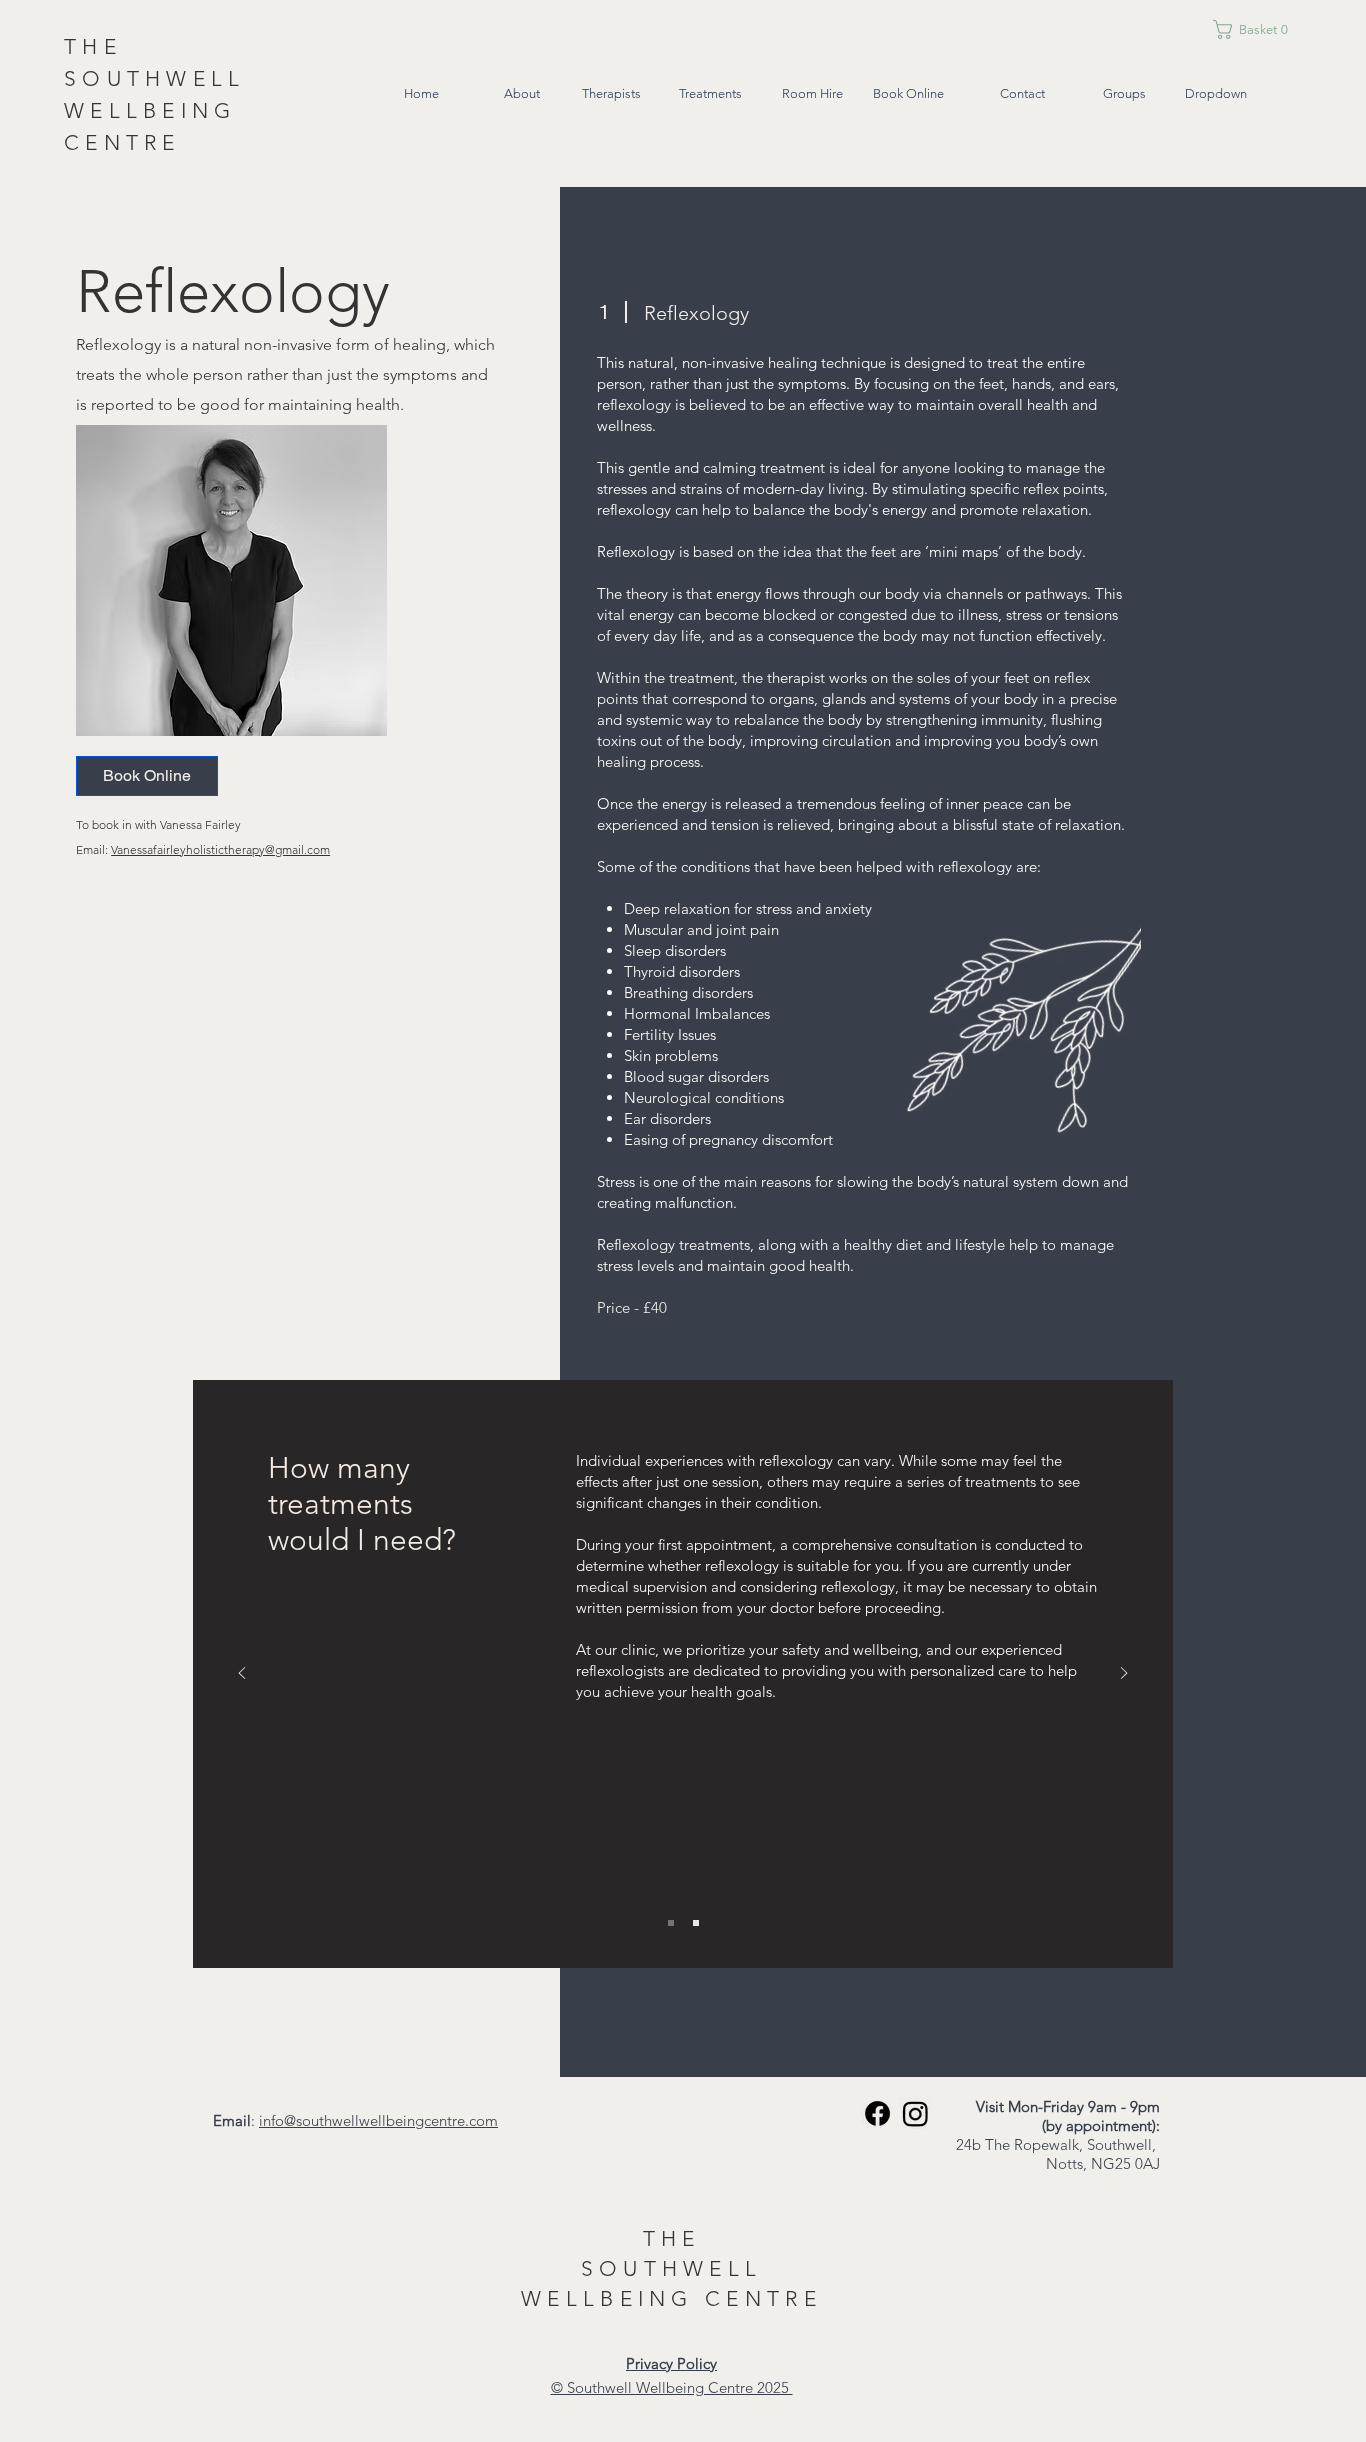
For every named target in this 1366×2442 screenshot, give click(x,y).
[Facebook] (877, 2113)
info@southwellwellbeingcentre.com (378, 2120)
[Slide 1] (671, 1923)
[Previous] (242, 1674)
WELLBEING (613, 2298)
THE (672, 2238)
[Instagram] (915, 2113)
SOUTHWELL (672, 2268)
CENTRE (763, 2298)
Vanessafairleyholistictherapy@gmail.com (220, 849)
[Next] (1124, 1674)
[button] (1276, 29)
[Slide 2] (696, 1923)
